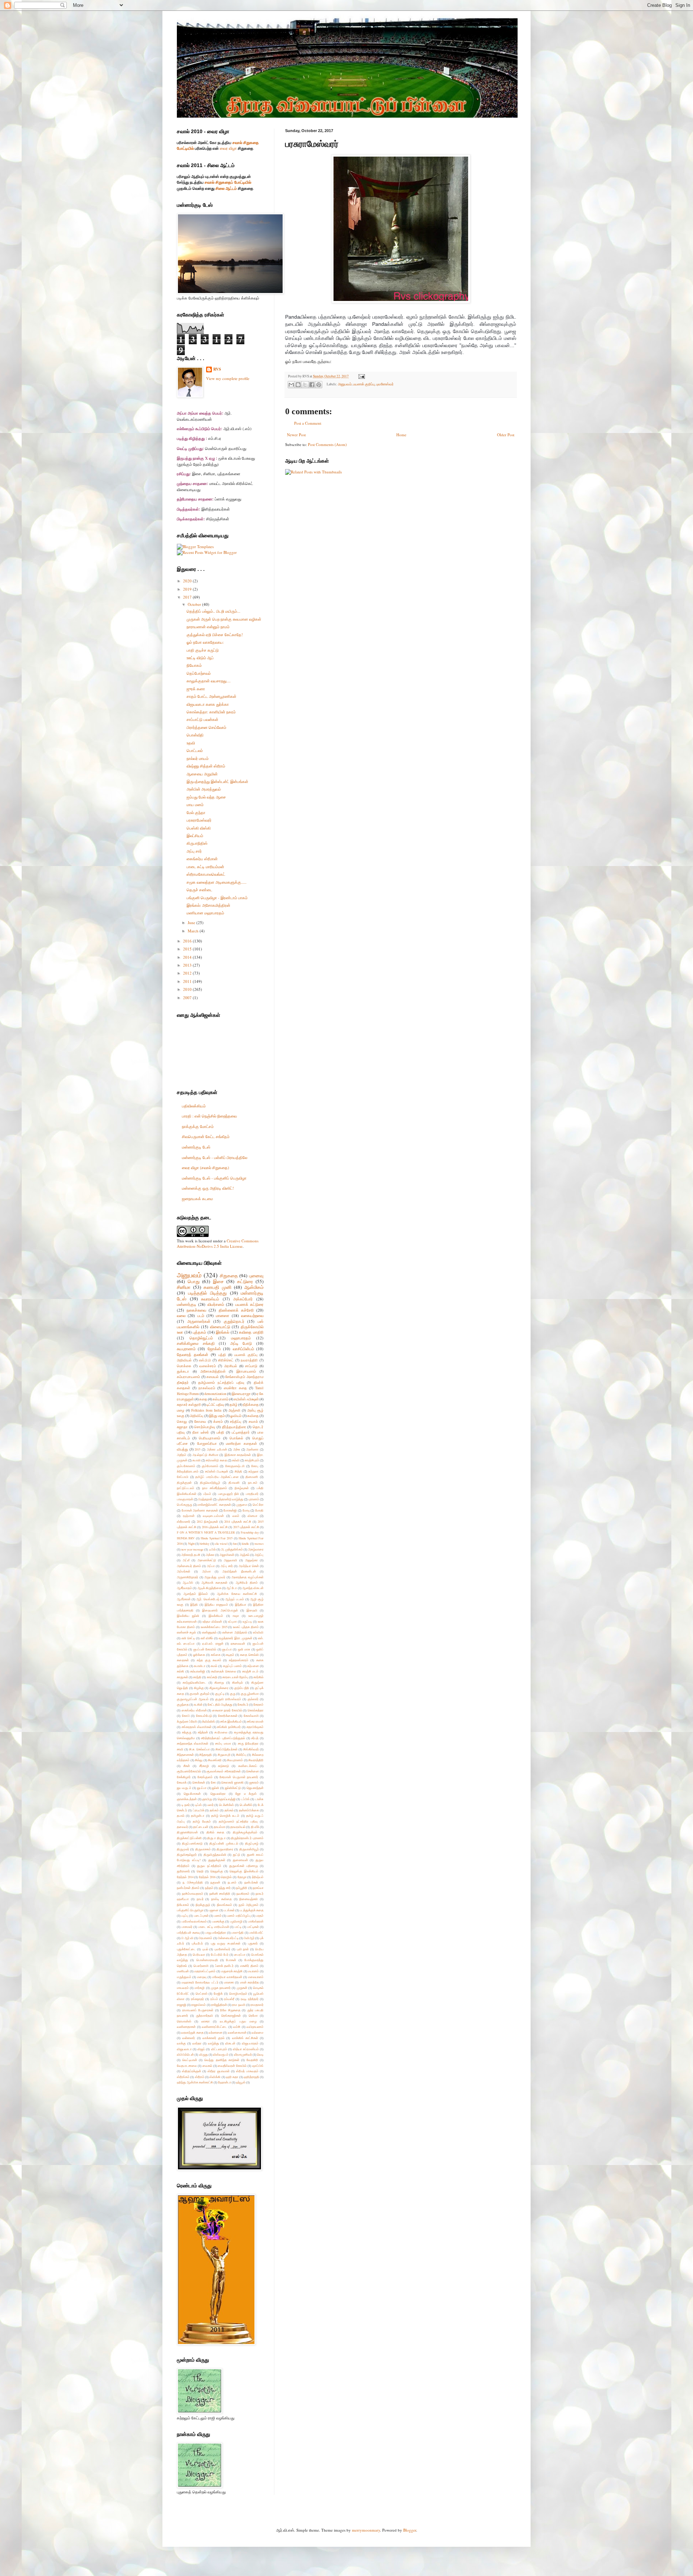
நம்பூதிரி (242, 1888)
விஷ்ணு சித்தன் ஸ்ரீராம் (206, 766)
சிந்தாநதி (206, 1755)
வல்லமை (258, 2032)
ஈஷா (236, 1616)
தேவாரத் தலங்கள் (193, 1354)
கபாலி (197, 1460)
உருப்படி (247, 1621)
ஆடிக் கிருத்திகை (209, 1588)
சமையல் (213, 1377)
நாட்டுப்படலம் (186, 1488)
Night (191, 1543)
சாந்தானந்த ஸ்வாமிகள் (193, 1743)
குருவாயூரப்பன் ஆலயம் (193, 1699)
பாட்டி (238, 1927)
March (194, 931)
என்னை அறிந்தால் (235, 1632)
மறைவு (202, 1977)
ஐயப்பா (227, 1649)
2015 (188, 949)
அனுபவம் (345, 384)
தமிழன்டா (198, 1816)
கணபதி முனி (217, 1287)
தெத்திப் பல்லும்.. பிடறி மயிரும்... (213, 611)
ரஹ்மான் (189, 1516)
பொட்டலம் (195, 750)
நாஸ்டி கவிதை (221, 1899)
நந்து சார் (225, 1888)
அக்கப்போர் (243, 1299)
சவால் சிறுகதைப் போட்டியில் (228, 182)
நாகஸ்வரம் (207, 1388)
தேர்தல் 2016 (207, 1877)
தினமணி (252, 1477)
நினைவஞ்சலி (249, 1899)
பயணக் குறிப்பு (364, 384)
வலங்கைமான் (237, 2032)
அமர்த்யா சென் (249, 1566)
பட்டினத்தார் (241, 1432)
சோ (213, 1782)
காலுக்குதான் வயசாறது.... (209, 681)
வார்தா (197, 2043)
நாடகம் (253, 1482)
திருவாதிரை (225, 1849)
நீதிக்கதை (251, 1405)
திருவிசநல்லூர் (187, 1855)
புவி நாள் (243, 1949)
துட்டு (236, 1855)
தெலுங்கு (217, 1871)
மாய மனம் (195, 804)
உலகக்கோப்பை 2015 (214, 1627)
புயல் (205, 1949)
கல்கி (180, 1671)
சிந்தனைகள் (185, 1755)
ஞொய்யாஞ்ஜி (227, 1799)
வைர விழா (228, 148)
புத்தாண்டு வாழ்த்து (230, 1499)
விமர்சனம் (216, 1304)
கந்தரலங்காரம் (239, 1660)
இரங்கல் (223, 1332)
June (192, 922)
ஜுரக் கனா (196, 689)
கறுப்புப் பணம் (233, 1666)
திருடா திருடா (216, 1838)
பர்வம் (207, 1494)
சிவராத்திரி (256, 1760)
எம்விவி (258, 1632)
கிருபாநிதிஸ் (197, 843)
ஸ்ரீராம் (200, 2077)
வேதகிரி (252, 2060)
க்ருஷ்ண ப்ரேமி (187, 1721)
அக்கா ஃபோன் (217, 1449)
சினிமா (184, 1287)
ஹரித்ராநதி (251, 2077)
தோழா (242, 1877)
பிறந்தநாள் (205, 1499)
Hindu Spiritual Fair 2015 (217, 1538)
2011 (188, 981)
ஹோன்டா (225, 2082)
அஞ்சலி (234, 1410)
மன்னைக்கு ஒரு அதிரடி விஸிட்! (208, 1188)
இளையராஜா (241, 1394)
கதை (203, 1399)
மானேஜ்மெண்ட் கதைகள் (214, 1505)
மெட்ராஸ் (202, 1993)
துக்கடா (183, 1371)
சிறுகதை (229, 1276)
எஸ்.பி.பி (205, 1360)
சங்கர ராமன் (255, 1721)
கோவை (200, 1422)
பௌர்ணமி (201, 1966)
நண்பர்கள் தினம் (188, 1888)
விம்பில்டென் (185, 2054)
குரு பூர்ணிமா (250, 1694)
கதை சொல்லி (249, 1655)
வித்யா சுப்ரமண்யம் (246, 2049)
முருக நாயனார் (221, 1988)
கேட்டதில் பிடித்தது (220, 1704)
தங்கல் (229, 1810)
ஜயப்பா (202, 1788)
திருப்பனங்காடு (192, 1843)
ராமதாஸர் (257, 2005)
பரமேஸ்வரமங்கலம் (194, 1921)
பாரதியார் (252, 1494)
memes (259, 1543)
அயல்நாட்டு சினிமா (205, 1455)
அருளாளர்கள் (199, 1321)
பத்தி (222, 1355)
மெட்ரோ (258, 1505)
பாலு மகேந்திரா (216, 1932)
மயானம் (253, 1971)
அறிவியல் (184, 1360)
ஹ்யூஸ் (241, 2082)
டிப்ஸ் (199, 1805)
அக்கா (210, 1555)
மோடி (246, 1510)
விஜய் (201, 2049)
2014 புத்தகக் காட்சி (238, 1521)
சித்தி (238, 1471)
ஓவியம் (236, 1416)
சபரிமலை (221, 1732)
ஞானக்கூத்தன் (187, 1799)
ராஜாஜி (182, 2005)
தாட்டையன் (201, 1827)
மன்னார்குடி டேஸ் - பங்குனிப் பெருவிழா (214, 1178)
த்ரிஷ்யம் (258, 1877)
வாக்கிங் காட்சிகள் (245, 2038)
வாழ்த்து (213, 2043)
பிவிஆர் (249, 1938)
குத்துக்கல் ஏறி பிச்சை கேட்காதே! (215, 635)
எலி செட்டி (188, 1638)
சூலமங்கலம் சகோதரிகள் (224, 1771)
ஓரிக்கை (199, 1655)
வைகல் (207, 2066)
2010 (188, 989)
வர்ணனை (215, 2032)
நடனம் (232, 1882)
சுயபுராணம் (186, 1349)
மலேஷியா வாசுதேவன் (227, 1977)
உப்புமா (232, 1621)
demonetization (215, 1394)
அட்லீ (186, 1560)
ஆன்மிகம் (254, 1287)
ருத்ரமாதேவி (204, 2015)
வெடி (260, 2054)
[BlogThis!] (298, 385)
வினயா (252, 1516)
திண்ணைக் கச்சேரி (236, 1310)
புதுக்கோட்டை (186, 1949)
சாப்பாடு (251, 1366)
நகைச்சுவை (196, 1310)
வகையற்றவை (252, 1315)
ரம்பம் (214, 1999)
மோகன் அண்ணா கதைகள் (200, 1510)
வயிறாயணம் (255, 2027)
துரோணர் (183, 1871)
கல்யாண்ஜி (198, 1671)
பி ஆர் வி (187, 1938)
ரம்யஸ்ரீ (229, 1999)
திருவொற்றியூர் (210, 1482)
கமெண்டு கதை (216, 1460)
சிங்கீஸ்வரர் (251, 1749)
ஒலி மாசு (244, 1649)
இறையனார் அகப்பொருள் (220, 1610)
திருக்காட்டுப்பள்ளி (189, 1838)
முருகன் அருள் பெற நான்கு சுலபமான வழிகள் (224, 619)
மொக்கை (184, 1366)
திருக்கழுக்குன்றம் (245, 1832)
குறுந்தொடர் (234, 1321)
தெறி (200, 1871)
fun (235, 1543)
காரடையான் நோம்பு (235, 1677)
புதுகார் (253, 1943)
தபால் (181, 1816)
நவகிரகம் (243, 1893)
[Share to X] (305, 385)
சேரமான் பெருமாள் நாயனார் (239, 1777)
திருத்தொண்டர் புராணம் (247, 1838)
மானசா (229, 1982)
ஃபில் (212, 1549)
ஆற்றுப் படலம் (235, 1599)
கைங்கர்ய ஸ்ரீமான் (202, 859)
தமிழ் (234, 1405)
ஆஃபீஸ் (188, 1582)
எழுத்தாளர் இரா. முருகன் (236, 1638)
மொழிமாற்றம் (238, 1993)
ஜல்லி (215, 1788)
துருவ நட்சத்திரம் (209, 1866)
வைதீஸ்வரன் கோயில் (232, 2066)
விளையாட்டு (220, 1327)
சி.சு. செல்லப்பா (199, 1749)
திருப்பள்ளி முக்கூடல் (224, 1843)
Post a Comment (308, 423)
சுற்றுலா (253, 1471)
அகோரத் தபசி (191, 1555)
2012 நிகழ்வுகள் (207, 1521)
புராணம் (254, 1499)
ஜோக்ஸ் (214, 1349)
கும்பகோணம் (186, 1466)
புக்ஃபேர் (197, 1943)
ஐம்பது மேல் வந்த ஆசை (206, 797)
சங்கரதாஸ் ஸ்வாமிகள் (197, 1727)
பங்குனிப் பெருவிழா (190, 1910)
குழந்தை (183, 1704)
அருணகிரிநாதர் (188, 1577)
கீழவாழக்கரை (219, 1688)
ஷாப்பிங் (258, 2066)
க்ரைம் (218, 1422)
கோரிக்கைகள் (228, 1716)
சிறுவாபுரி (224, 1755)
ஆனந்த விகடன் (253, 1588)
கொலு (182, 1422)
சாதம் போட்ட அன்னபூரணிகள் (212, 696)
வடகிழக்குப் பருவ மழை (238, 2021)
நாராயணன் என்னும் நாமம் (208, 627)
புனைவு (256, 1276)
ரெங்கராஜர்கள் (231, 2015)
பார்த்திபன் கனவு (188, 1932)
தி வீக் (255, 1827)
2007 (188, 998)
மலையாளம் (256, 1977)
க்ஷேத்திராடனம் (188, 1471)
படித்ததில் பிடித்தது (208, 1293)
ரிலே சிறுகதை (230, 2010)
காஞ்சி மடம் (250, 1671)
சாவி (180, 1749)
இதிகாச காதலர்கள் (238, 1455)
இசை (218, 1281)
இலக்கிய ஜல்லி (188, 1616)
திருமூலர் (183, 1849)
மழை (181, 1410)
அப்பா (211, 1566)
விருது (204, 2054)
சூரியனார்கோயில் (189, 1771)
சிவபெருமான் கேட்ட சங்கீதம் (206, 1136)
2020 (188, 581)
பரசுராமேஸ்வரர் (199, 820)
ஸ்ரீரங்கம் (183, 2077)
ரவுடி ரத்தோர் (250, 1999)
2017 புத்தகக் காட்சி (246, 1527)
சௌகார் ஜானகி (232, 1782)
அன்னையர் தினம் (189, 1566)
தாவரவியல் (238, 1827)
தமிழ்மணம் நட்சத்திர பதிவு (238, 1821)
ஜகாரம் (254, 1782)
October (195, 604)
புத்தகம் (199, 1332)
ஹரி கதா (232, 2077)
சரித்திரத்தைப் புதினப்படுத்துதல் (223, 1738)
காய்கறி (212, 1677)
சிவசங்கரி (215, 1760)
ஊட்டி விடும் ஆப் (200, 658)
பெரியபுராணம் (210, 1438)
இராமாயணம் (246, 1371)
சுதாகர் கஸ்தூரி (189, 1405)
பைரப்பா (240, 1954)
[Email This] (291, 385)
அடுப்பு (259, 1555)
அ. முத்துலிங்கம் (232, 1549)
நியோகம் (194, 665)
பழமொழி (236, 1921)
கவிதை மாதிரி (251, 1332)
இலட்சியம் (195, 836)
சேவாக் (182, 1782)
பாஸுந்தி (237, 1932)
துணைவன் (240, 1860)
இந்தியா (241, 1604)
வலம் (236, 1516)
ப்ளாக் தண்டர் (225, 1966)
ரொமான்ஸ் (184, 2021)
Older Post (506, 435)
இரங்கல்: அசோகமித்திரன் (208, 905)
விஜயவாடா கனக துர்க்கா (208, 704)
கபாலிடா (200, 1666)
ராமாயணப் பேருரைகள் (198, 2010)
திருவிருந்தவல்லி (215, 1855)
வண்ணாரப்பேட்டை (214, 2027)
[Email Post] (361, 376)
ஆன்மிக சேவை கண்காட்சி (237, 1594)
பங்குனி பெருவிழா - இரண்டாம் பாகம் (217, 898)
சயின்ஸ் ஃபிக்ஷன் (246, 1399)
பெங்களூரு (184, 1505)
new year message (192, 1549)
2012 (188, 973)
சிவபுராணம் (235, 1760)
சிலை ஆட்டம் (226, 188)
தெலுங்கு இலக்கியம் (244, 1871)
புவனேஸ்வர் (385, 384)
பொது (194, 1281)
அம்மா (206, 1571)
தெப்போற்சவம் (199, 673)
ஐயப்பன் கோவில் (205, 1649)
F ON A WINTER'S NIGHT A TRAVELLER (206, 1532)
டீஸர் (211, 1805)
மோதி (259, 1510)
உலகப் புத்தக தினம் (246, 1627)
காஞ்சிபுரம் (252, 1460)
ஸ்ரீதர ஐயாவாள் (218, 2071)
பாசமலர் (187, 1927)
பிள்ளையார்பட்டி (228, 1938)
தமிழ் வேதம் (202, 1821)
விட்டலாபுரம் (219, 2049)
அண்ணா (252, 1449)
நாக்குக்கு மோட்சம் (198, 1126)
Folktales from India (206, 1410)
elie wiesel (221, 1543)
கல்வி (236, 1460)
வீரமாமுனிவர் (243, 2054)
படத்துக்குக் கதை (252, 1910)
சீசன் (187, 1766)
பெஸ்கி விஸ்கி (199, 828)
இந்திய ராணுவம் (216, 1604)
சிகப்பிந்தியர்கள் (226, 1749)
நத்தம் (209, 1888)
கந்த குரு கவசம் (209, 1660)
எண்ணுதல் (209, 1632)
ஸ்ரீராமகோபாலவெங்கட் (206, 874)
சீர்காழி (204, 1766)
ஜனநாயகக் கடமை (197, 1199)
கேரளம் (258, 1704)
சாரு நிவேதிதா (248, 1743)
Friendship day (250, 1532)
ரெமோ (253, 2015)
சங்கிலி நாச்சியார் (229, 1727)
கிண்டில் (237, 1682)
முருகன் (242, 1988)
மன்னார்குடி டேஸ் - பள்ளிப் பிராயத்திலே (215, 1157)
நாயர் (200, 1899)
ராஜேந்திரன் (219, 2005)
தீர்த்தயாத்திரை (234, 1427)
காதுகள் (182, 1677)
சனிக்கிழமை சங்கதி (196, 1343)
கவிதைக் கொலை (224, 1671)
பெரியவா (199, 1954)
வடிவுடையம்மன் (213, 1516)
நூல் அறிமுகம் (249, 1905)
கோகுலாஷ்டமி (235, 1466)
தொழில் (226, 1877)
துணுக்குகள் (217, 1860)
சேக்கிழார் (184, 1777)
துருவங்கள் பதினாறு (244, 1866)
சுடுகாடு (223, 1766)
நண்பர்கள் (251, 1882)
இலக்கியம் (216, 1616)
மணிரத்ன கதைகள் (241, 1444)
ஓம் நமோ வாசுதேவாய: (205, 642)
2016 (188, 941)
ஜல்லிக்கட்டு (233, 1788)
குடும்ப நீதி (242, 1688)
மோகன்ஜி (230, 1510)
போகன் (231, 1960)
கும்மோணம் (210, 1466)
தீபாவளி (234, 1482)
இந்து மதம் (217, 1416)
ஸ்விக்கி (215, 2077)
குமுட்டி (220, 1694)
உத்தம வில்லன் (212, 1621)
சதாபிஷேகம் (255, 1727)
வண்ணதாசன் (186, 2027)
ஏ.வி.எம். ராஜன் (213, 1643)
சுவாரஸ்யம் (210, 1299)
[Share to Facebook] (312, 385)
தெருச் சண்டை (199, 890)
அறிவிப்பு (197, 1416)
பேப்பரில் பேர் (220, 1954)
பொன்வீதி (195, 735)
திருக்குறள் (184, 1482)
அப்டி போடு (241, 1343)
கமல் (214, 1666)
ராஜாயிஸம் (199, 2005)
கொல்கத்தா (256, 1710)
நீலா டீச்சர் (201, 1432)
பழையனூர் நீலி (228, 1494)
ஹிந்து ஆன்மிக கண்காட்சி (195, 2082)
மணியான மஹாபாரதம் (205, 913)
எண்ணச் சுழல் (186, 1632)
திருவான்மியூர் (249, 1849)
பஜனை (213, 1910)
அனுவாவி (230, 1560)
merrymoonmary (366, 2530)
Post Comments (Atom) (327, 444)
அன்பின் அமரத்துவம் (204, 789)
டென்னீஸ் (246, 1805)
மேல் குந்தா (196, 812)
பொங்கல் (236, 1438)
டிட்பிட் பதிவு (215, 1405)
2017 (188, 597)
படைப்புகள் (201, 1915)
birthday (204, 1543)
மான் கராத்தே (249, 1982)
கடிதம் (230, 1655)
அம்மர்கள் (184, 1571)
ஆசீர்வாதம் (184, 1588)
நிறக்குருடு (203, 1905)
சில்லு (199, 1760)
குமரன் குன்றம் (200, 1694)
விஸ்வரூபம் (221, 2054)
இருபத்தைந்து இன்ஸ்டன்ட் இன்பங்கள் (217, 781)
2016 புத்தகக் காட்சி (215, 1527)
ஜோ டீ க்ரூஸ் (246, 1794)
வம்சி (237, 2027)
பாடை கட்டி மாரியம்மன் (205, 867)
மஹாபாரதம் (241, 1338)
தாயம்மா (219, 1827)
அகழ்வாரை (256, 1549)
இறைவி (252, 1610)
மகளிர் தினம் (249, 1966)
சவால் (253, 1422)
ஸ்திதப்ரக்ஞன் (191, 2071)
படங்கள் (229, 1910)
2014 (188, 957)
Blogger (410, 2530)
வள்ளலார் (189, 2038)
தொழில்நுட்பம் (201, 1338)
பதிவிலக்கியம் (194, 1106)
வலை (181, 1315)
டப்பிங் (245, 1799)
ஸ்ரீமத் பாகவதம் (247, 2071)
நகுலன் (215, 1882)
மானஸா (223, 1315)
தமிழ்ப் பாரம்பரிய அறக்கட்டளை (217, 1477)
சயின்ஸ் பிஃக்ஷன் (217, 1471)
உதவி (191, 743)
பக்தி (220, 1432)
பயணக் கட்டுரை (249, 1304)
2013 (188, 965)
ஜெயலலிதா (218, 1794)
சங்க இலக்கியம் (231, 1721)
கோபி (186, 1716)
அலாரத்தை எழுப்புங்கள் (247, 1577)
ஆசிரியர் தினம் (247, 1582)
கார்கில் (258, 1677)
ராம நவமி (239, 2005)
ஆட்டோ (232, 1588)
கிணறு (219, 1682)
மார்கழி (200, 1988)
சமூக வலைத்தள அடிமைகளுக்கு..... (217, 882)
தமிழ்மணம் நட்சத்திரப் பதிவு (221, 1383)
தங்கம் (214, 1810)
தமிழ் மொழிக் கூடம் (225, 1816)
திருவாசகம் (203, 1849)
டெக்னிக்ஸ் (226, 1805)
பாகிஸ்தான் (256, 1921)
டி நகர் (186, 1805)
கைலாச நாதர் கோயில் (227, 1710)
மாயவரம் (183, 1988)
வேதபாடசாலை (187, 2066)
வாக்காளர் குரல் (213, 2038)
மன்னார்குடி (187, 1304)
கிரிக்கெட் (226, 1360)
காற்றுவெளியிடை (194, 1682)
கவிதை (253, 1416)
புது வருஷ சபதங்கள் (226, 1943)
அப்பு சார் (194, 851)
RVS (217, 369)
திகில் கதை (215, 1832)
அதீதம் (182, 1455)
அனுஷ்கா (251, 1560)
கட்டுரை (245, 1281)
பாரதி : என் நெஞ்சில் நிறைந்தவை (209, 1116)
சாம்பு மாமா (223, 1743)
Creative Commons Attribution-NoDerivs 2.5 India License (218, 1243)
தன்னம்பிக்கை (249, 1810)
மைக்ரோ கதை (235, 1388)
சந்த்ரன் (203, 1732)
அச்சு (237, 1449)
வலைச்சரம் (208, 1366)
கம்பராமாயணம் (188, 1377)
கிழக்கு (199, 1688)
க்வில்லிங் (209, 1721)
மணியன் (183, 1971)
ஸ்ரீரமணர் (184, 1521)
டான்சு (259, 1799)
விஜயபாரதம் (250, 2043)
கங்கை (216, 1655)
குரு (233, 1694)
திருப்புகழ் (252, 1843)
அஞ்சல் (245, 1555)
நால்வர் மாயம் (198, 758)
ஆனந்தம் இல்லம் (196, 1594)
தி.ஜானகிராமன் (187, 1832)
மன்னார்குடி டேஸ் (196, 1147)
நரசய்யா (258, 1888)
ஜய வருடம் (184, 1788)
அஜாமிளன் (227, 1555)
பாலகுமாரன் (185, 1499)
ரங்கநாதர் (197, 1999)
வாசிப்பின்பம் (243, 1349)
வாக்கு (181, 2043)
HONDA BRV (186, 1538)
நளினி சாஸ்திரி (220, 1893)
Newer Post (296, 435)
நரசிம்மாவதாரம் (193, 1893)
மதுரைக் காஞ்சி (232, 1971)
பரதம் (260, 1915)
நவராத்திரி (249, 1360)
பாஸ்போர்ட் (256, 1932)
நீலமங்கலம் (225, 1905)
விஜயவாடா (184, 2049)
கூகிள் (198, 1704)
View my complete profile (228, 378)
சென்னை (252, 1771)
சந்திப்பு (236, 1422)
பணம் (218, 1915)
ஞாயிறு (207, 1799)
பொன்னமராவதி (207, 1960)
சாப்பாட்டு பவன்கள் (202, 719)
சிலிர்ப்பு (241, 1755)
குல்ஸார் (253, 1699)
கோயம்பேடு (204, 1716)
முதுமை (242, 1505)
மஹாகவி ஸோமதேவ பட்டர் (200, 1982)
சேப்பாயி (183, 1477)
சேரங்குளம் (205, 1777)
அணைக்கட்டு (207, 1560)
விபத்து (182, 1449)
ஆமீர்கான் (184, 1599)
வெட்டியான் (190, 2060)
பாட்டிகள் (253, 1927)
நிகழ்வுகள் (242, 1488)
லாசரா (206, 2021)
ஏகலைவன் (238, 1643)
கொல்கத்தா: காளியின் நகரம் (211, 712)
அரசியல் (231, 1366)
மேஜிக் (218, 1993)
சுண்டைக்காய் (248, 1766)
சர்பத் (255, 1738)
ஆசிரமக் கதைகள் (214, 1582)
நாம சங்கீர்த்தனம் (215, 1488)
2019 (188, 589)
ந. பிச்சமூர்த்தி (193, 1882)
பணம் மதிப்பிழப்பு (239, 1915)
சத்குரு (187, 1732)
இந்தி (194, 1604)
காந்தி (197, 1677)
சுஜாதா (182, 1427)
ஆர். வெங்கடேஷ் (208, 1599)
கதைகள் (183, 1660)
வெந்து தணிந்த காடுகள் (222, 2060)
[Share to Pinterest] (319, 385)
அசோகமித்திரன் (213, 1371)
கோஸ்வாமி (251, 1716)
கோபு (255, 1466)
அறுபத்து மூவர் (215, 1577)
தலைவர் (182, 1827)
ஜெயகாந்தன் (255, 1788)
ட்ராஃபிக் (199, 1810)
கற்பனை (253, 1666)
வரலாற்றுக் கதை (192, 2032)
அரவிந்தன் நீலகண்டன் (239, 1571)
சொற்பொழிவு (205, 1427)
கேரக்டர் (243, 1704)
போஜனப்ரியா (207, 1444)
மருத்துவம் (184, 1977)
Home (401, 435)
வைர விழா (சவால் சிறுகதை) (206, 1167)
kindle (245, 1543)
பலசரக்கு (218, 1921)
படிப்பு (185, 1915)
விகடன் (230, 2043)
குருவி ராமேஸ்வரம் (228, 1699)
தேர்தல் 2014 (185, 1877)
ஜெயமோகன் (192, 1794)
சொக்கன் (199, 1782)
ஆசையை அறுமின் (202, 774)
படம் (201, 1315)
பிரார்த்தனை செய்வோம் (206, 727)
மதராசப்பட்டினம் (205, 1971)
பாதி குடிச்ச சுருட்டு (203, 650)
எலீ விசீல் (207, 1638)
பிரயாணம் (205, 1938)
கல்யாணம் (221, 1399)
